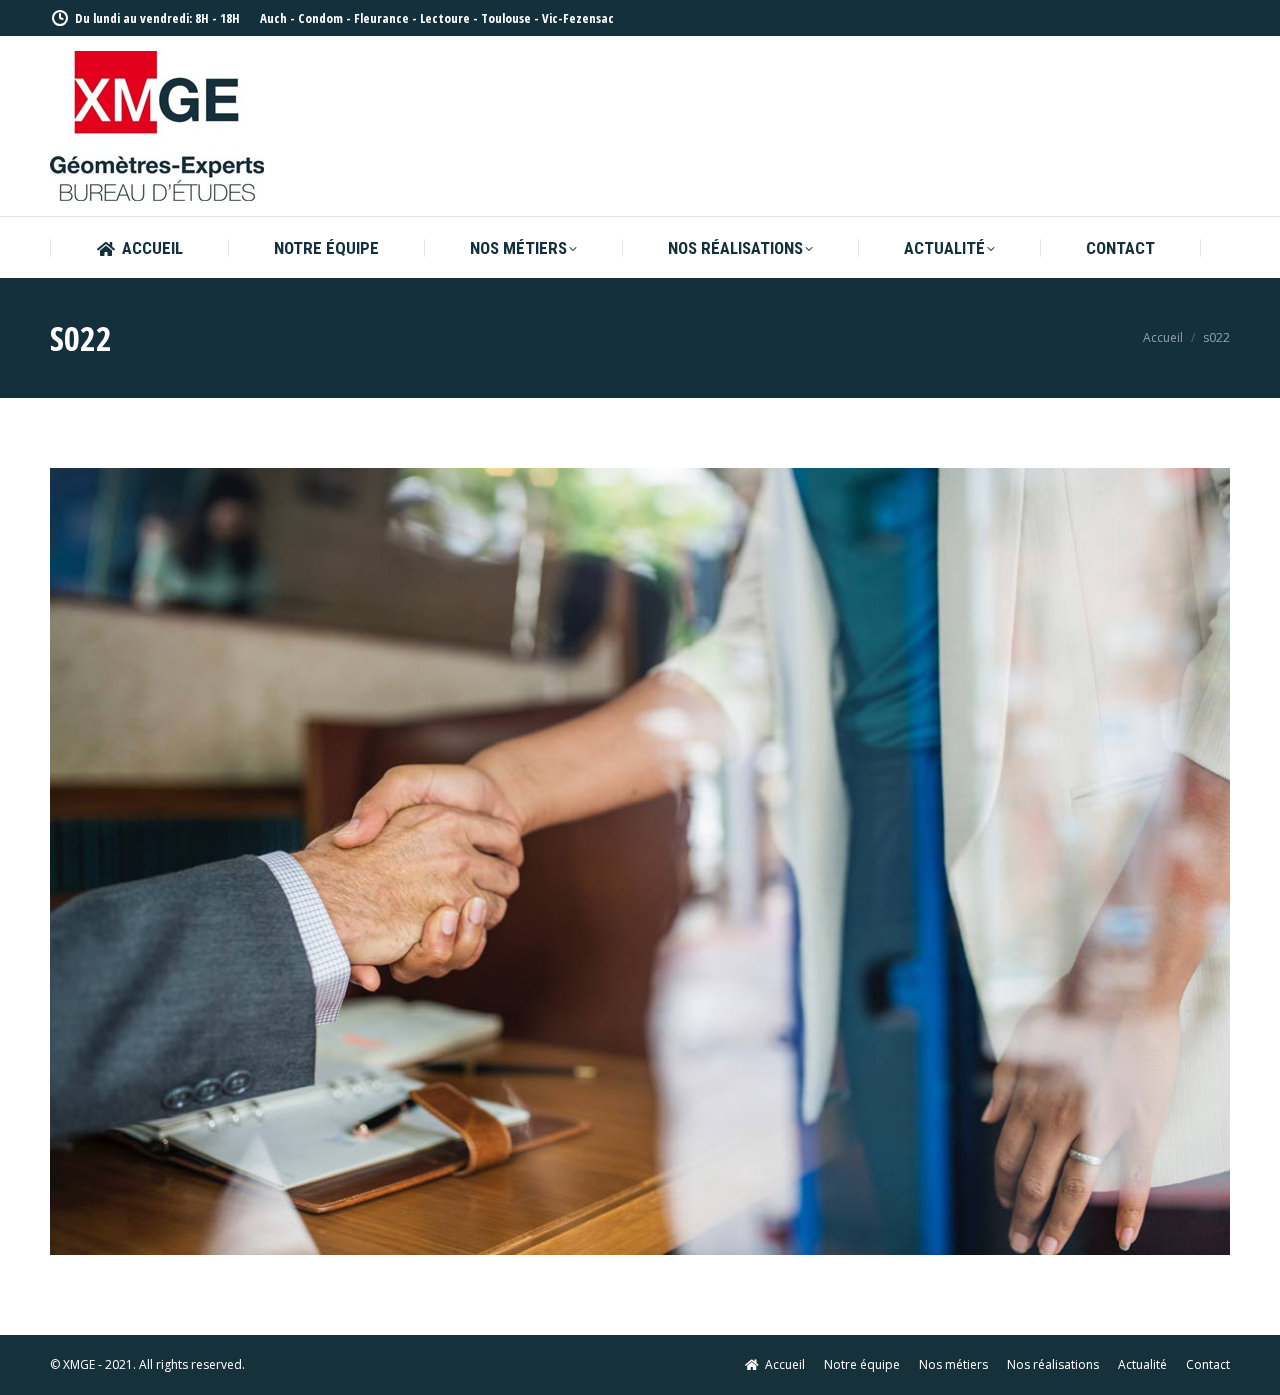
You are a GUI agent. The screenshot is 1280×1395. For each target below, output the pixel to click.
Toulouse (506, 18)
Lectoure (445, 18)
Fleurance (381, 18)
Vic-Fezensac (578, 18)
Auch (273, 18)
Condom (320, 18)
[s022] (640, 861)
